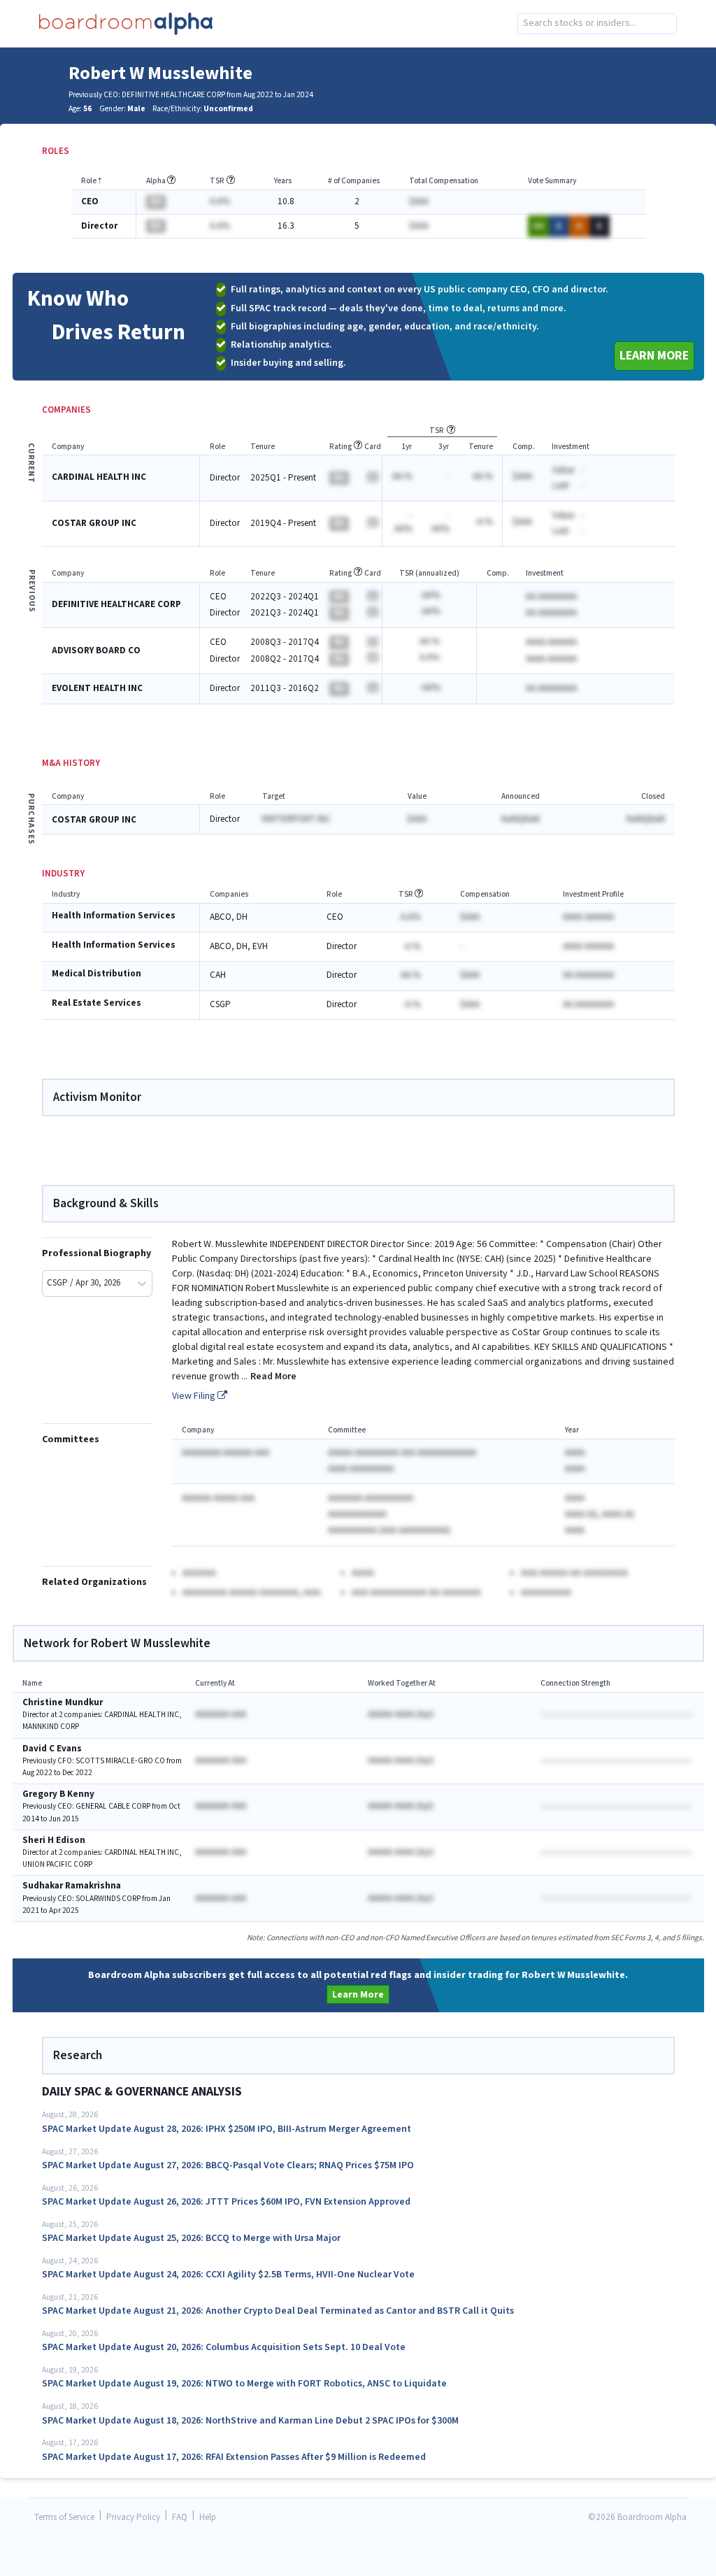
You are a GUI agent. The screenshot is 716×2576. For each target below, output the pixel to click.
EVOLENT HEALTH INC (97, 689)
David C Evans (52, 1749)
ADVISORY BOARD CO (96, 651)
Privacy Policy (133, 2518)
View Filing (195, 1396)
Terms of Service (64, 2518)
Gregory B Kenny (58, 1794)
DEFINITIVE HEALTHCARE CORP (116, 605)
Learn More (654, 356)
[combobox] (597, 24)
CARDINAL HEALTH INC (99, 477)
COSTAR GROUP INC (94, 524)
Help (208, 2518)
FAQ (180, 2518)
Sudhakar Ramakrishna (72, 1886)
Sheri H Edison (54, 1841)
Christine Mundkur (63, 1703)
